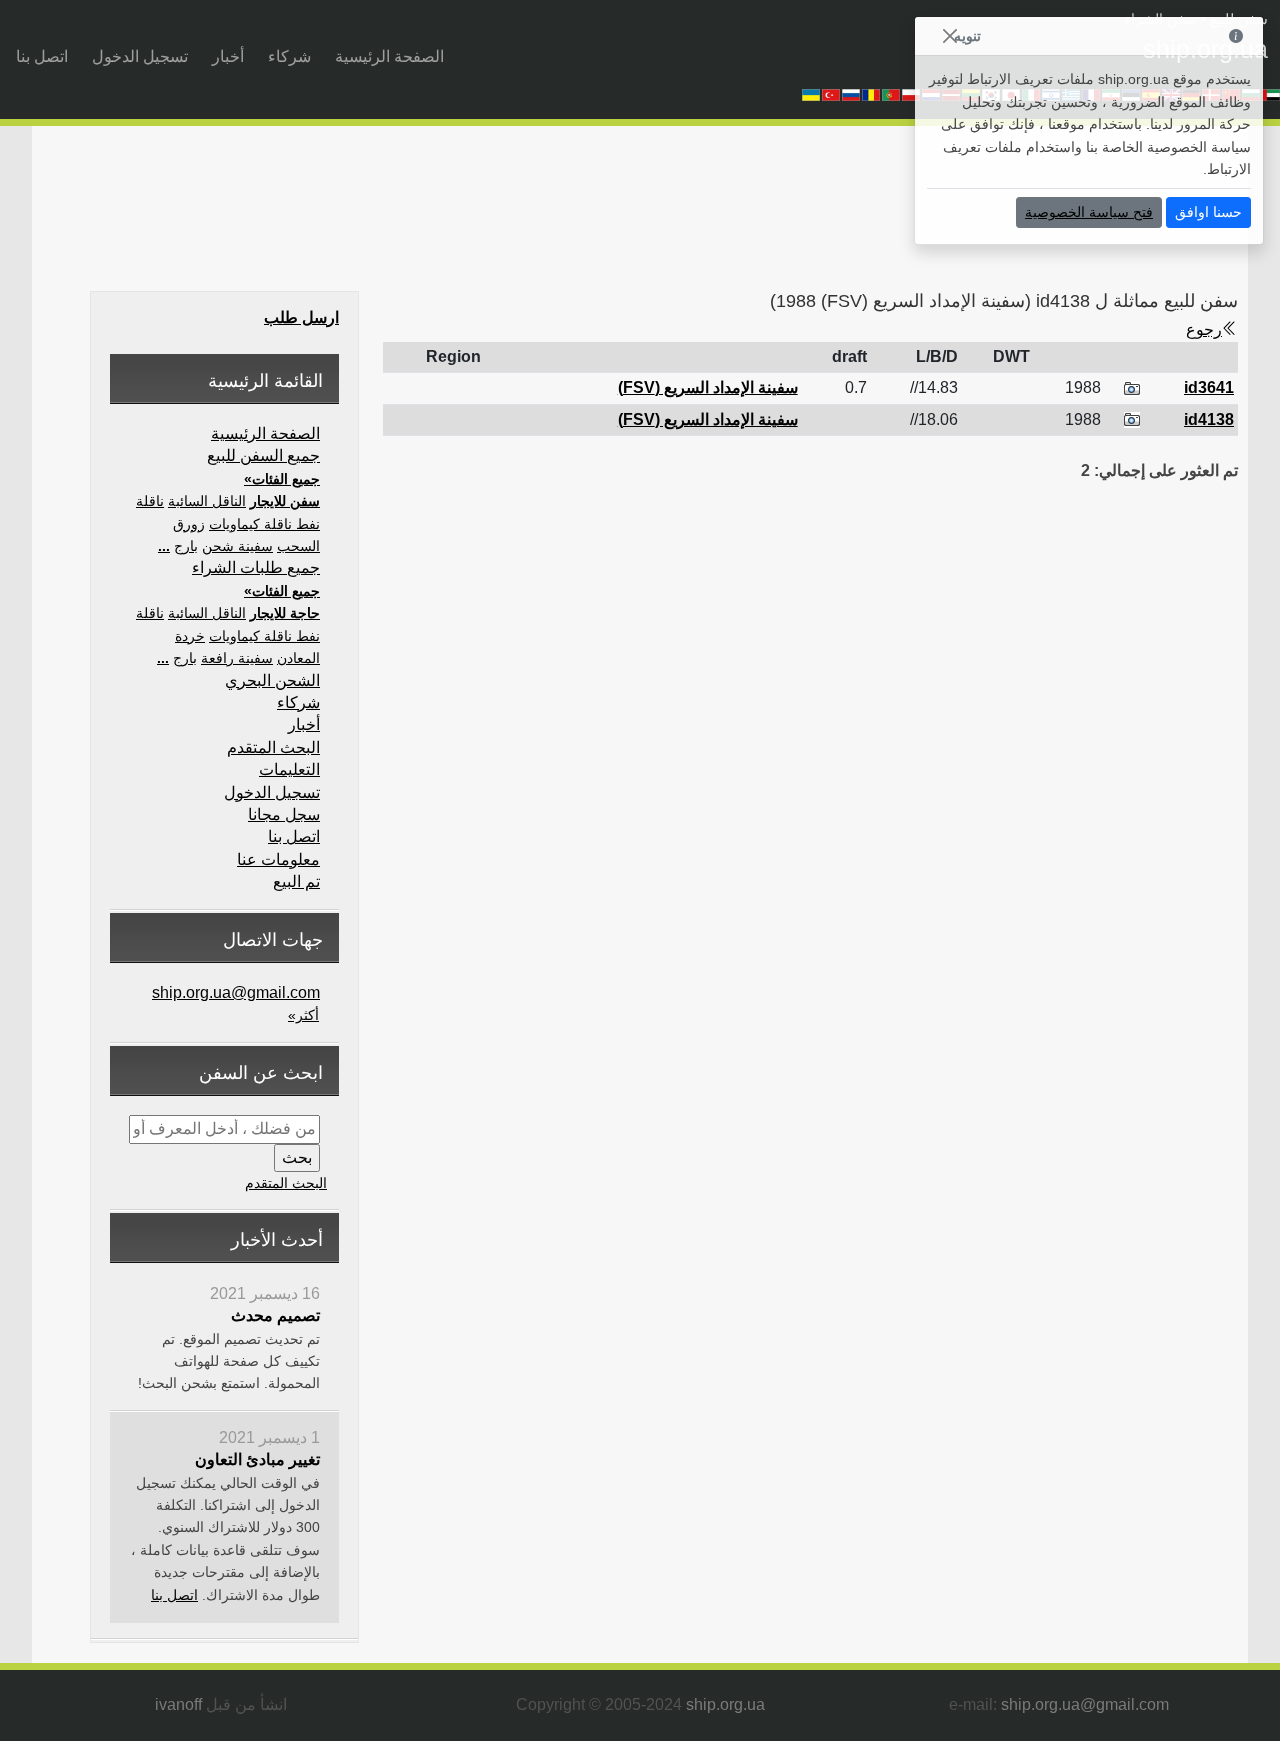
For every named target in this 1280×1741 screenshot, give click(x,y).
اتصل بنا (42, 56)
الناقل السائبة (207, 501)
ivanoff (178, 1704)
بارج (186, 546)
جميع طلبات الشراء (256, 567)
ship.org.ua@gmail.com (236, 992)
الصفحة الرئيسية (389, 56)
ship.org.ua (725, 1704)
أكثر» (303, 1015)
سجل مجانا (284, 814)
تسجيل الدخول (140, 56)
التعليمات (289, 769)
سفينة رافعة (237, 658)
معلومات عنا (278, 859)
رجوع (1204, 329)
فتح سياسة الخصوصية (1089, 212)
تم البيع (296, 881)
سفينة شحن (237, 546)
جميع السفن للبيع (263, 455)
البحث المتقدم (273, 747)
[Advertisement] (850, 215)
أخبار (228, 56)
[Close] (949, 36)
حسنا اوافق (1208, 212)
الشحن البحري (272, 680)
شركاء (289, 56)
